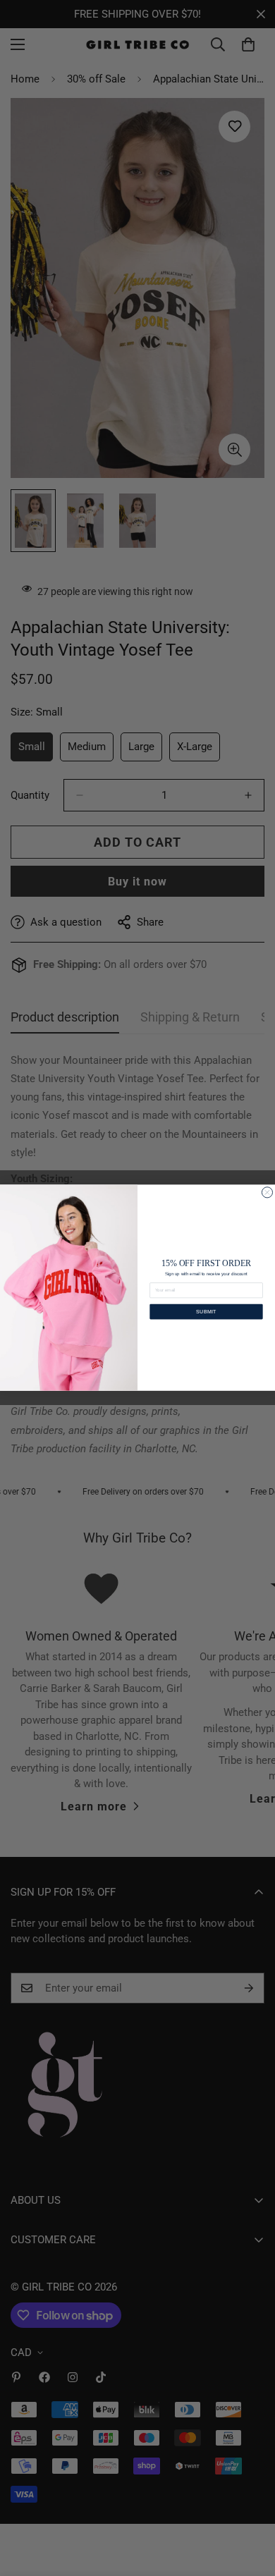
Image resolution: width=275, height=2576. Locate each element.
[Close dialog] (267, 1192)
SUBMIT (206, 1312)
